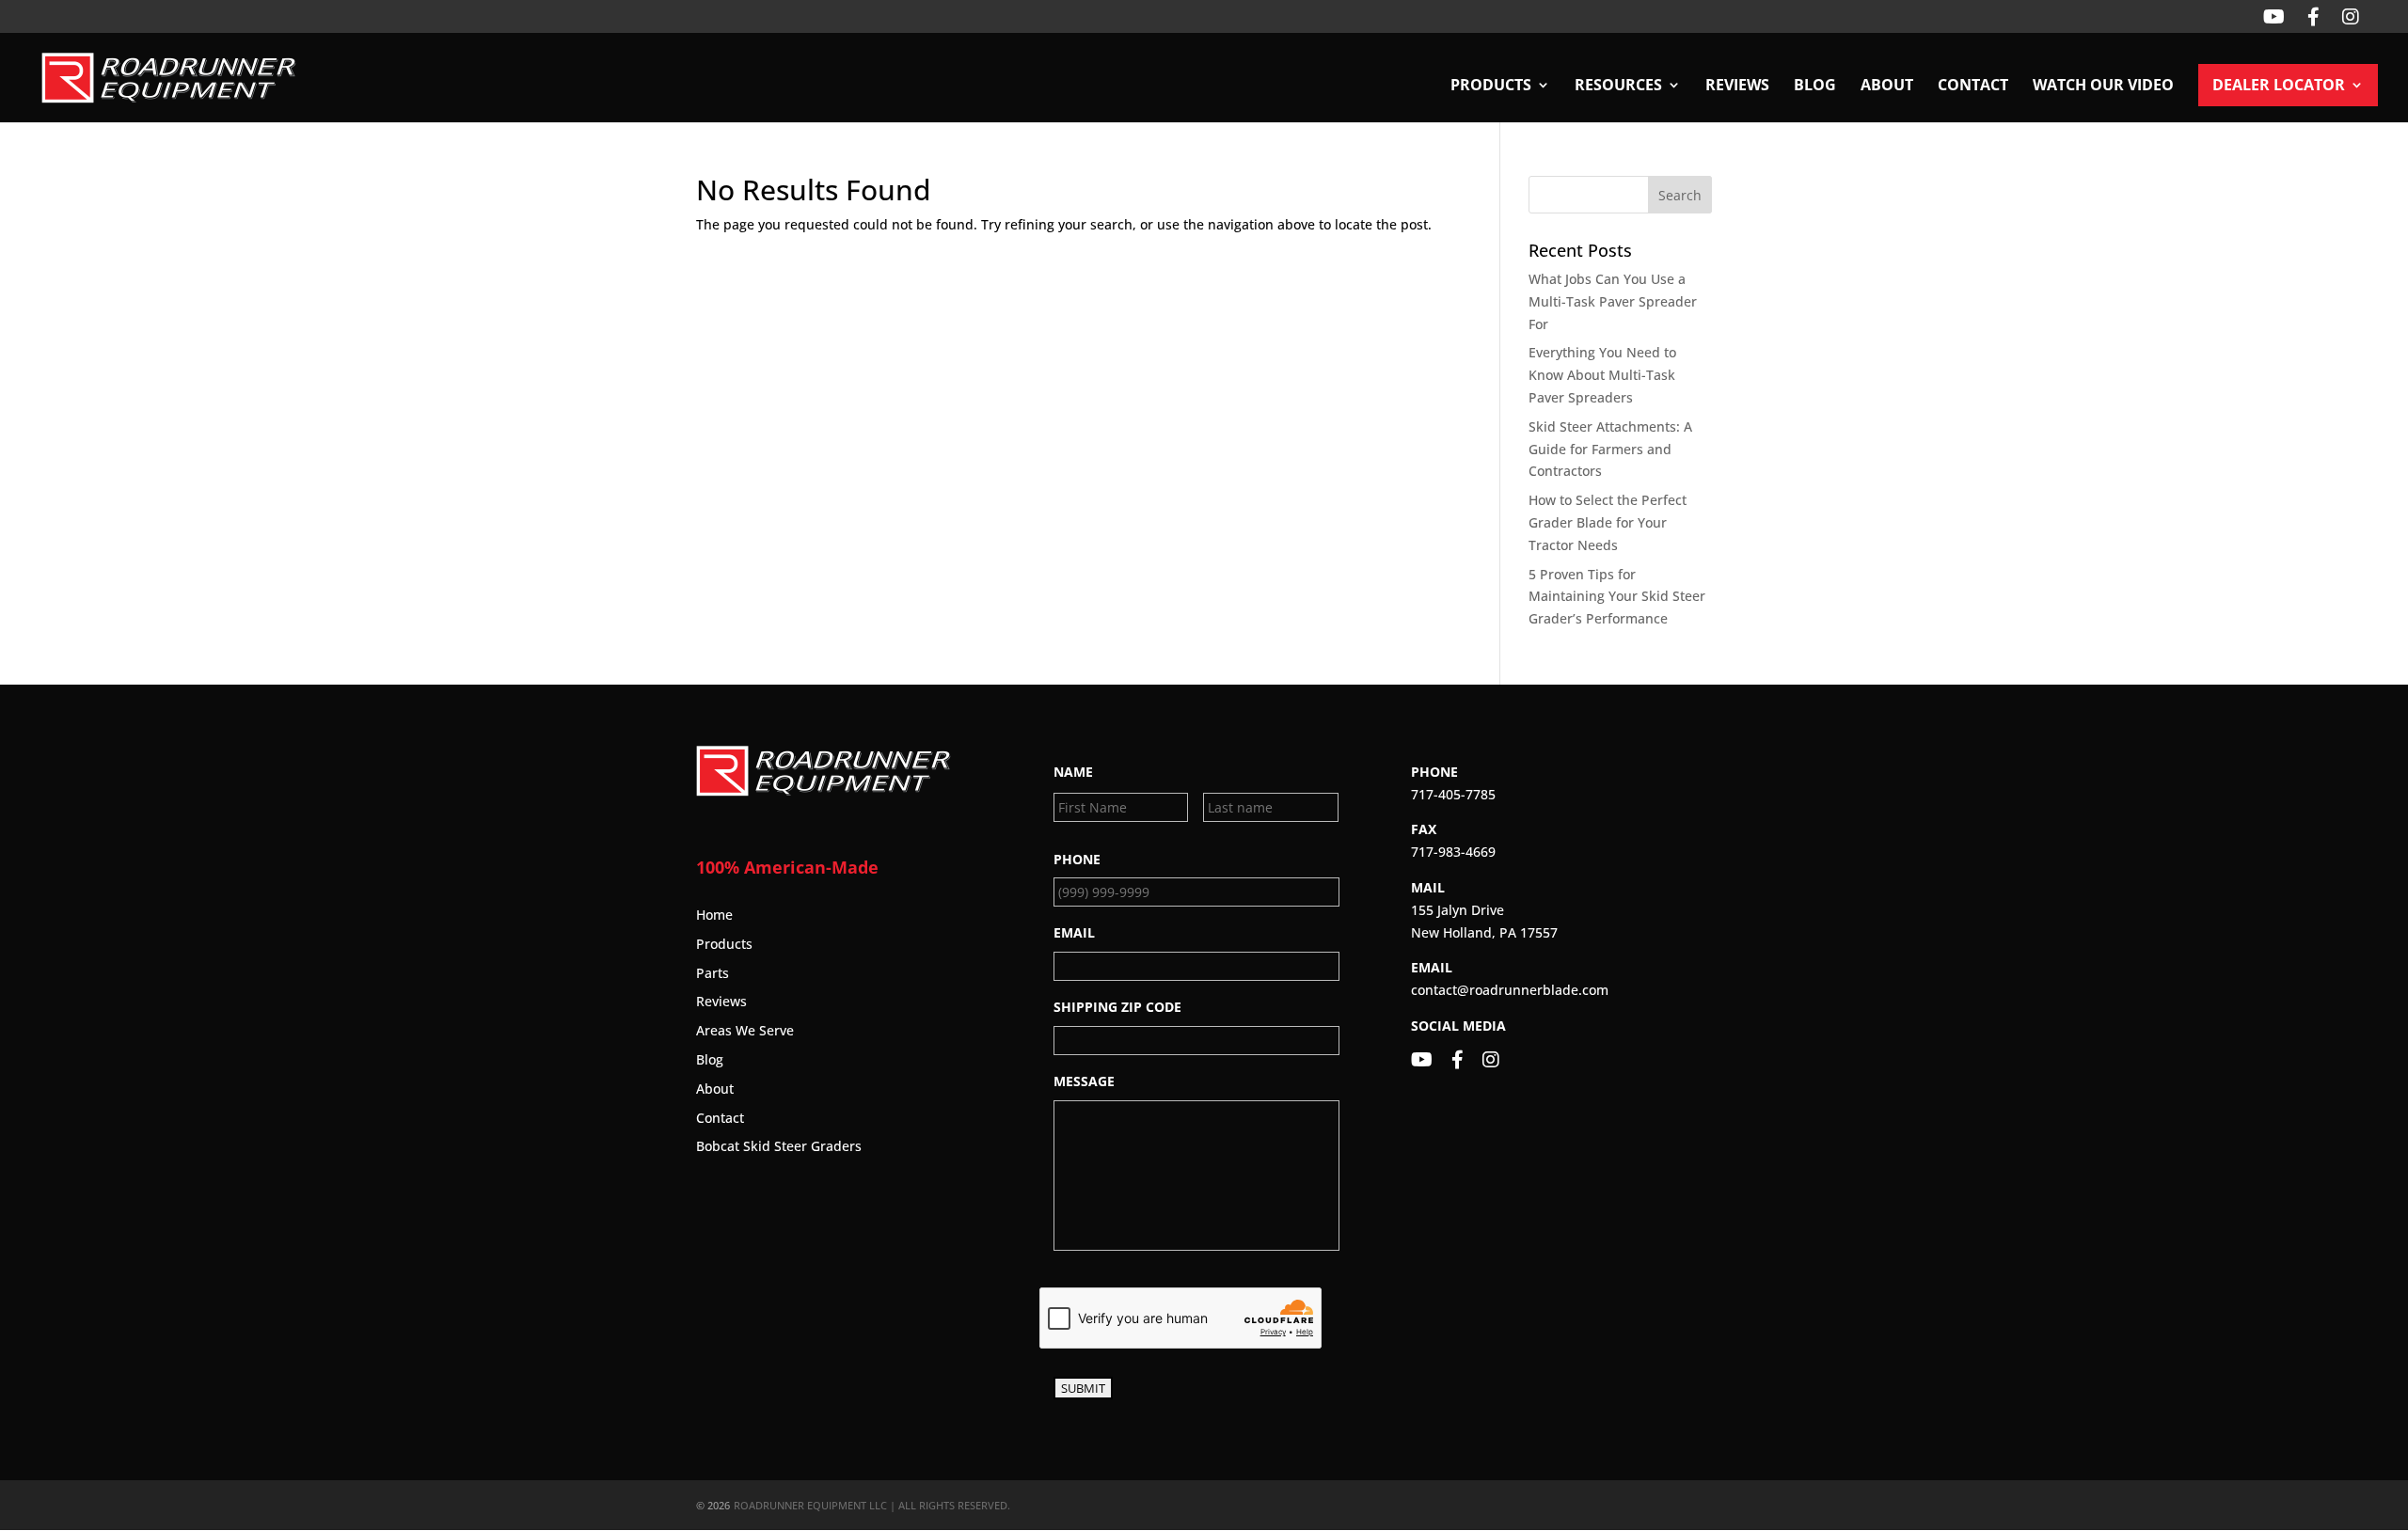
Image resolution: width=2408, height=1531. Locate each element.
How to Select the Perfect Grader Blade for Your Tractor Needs (1608, 522)
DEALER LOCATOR (2279, 87)
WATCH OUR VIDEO (2103, 87)
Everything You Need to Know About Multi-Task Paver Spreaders (1602, 375)
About (715, 1089)
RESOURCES (1618, 87)
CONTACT (1973, 87)
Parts (713, 973)
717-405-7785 (1453, 794)
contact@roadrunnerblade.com (1510, 990)
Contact (720, 1118)
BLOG (1815, 87)
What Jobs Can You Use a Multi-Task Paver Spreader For (1613, 301)
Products (724, 944)
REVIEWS (1737, 87)
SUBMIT (1083, 1388)
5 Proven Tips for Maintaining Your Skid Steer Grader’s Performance (1617, 597)
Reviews (721, 1001)
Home (714, 915)
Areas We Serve (745, 1030)
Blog (710, 1059)
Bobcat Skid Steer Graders (779, 1146)
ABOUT (1887, 87)
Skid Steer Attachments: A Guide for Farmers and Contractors (1610, 449)
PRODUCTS (1491, 87)
